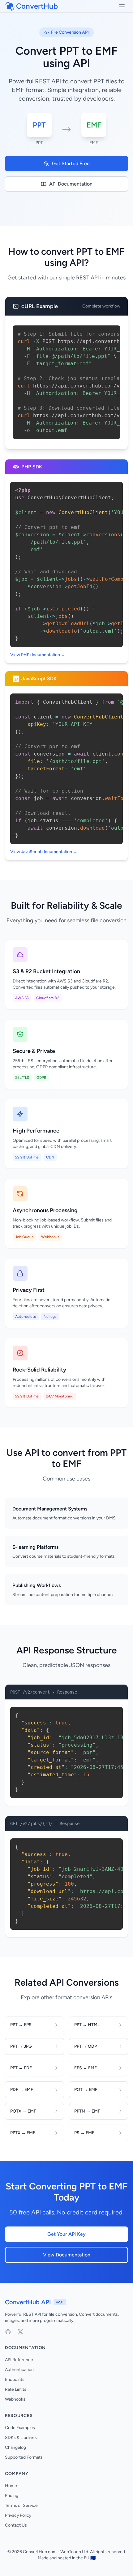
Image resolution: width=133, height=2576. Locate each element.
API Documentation (71, 184)
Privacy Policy (18, 2515)
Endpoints (15, 2379)
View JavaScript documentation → (44, 852)
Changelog (15, 2447)
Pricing (12, 2496)
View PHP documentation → (38, 655)
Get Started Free (71, 163)
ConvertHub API (28, 2302)
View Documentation (67, 2255)
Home (11, 2486)
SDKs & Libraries (21, 2438)
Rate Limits (16, 2389)
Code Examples (20, 2428)
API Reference (19, 2360)
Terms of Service (21, 2505)
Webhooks (15, 2399)
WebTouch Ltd (74, 2552)
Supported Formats (24, 2457)
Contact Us (16, 2525)
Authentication (19, 2370)
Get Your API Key (66, 2234)
